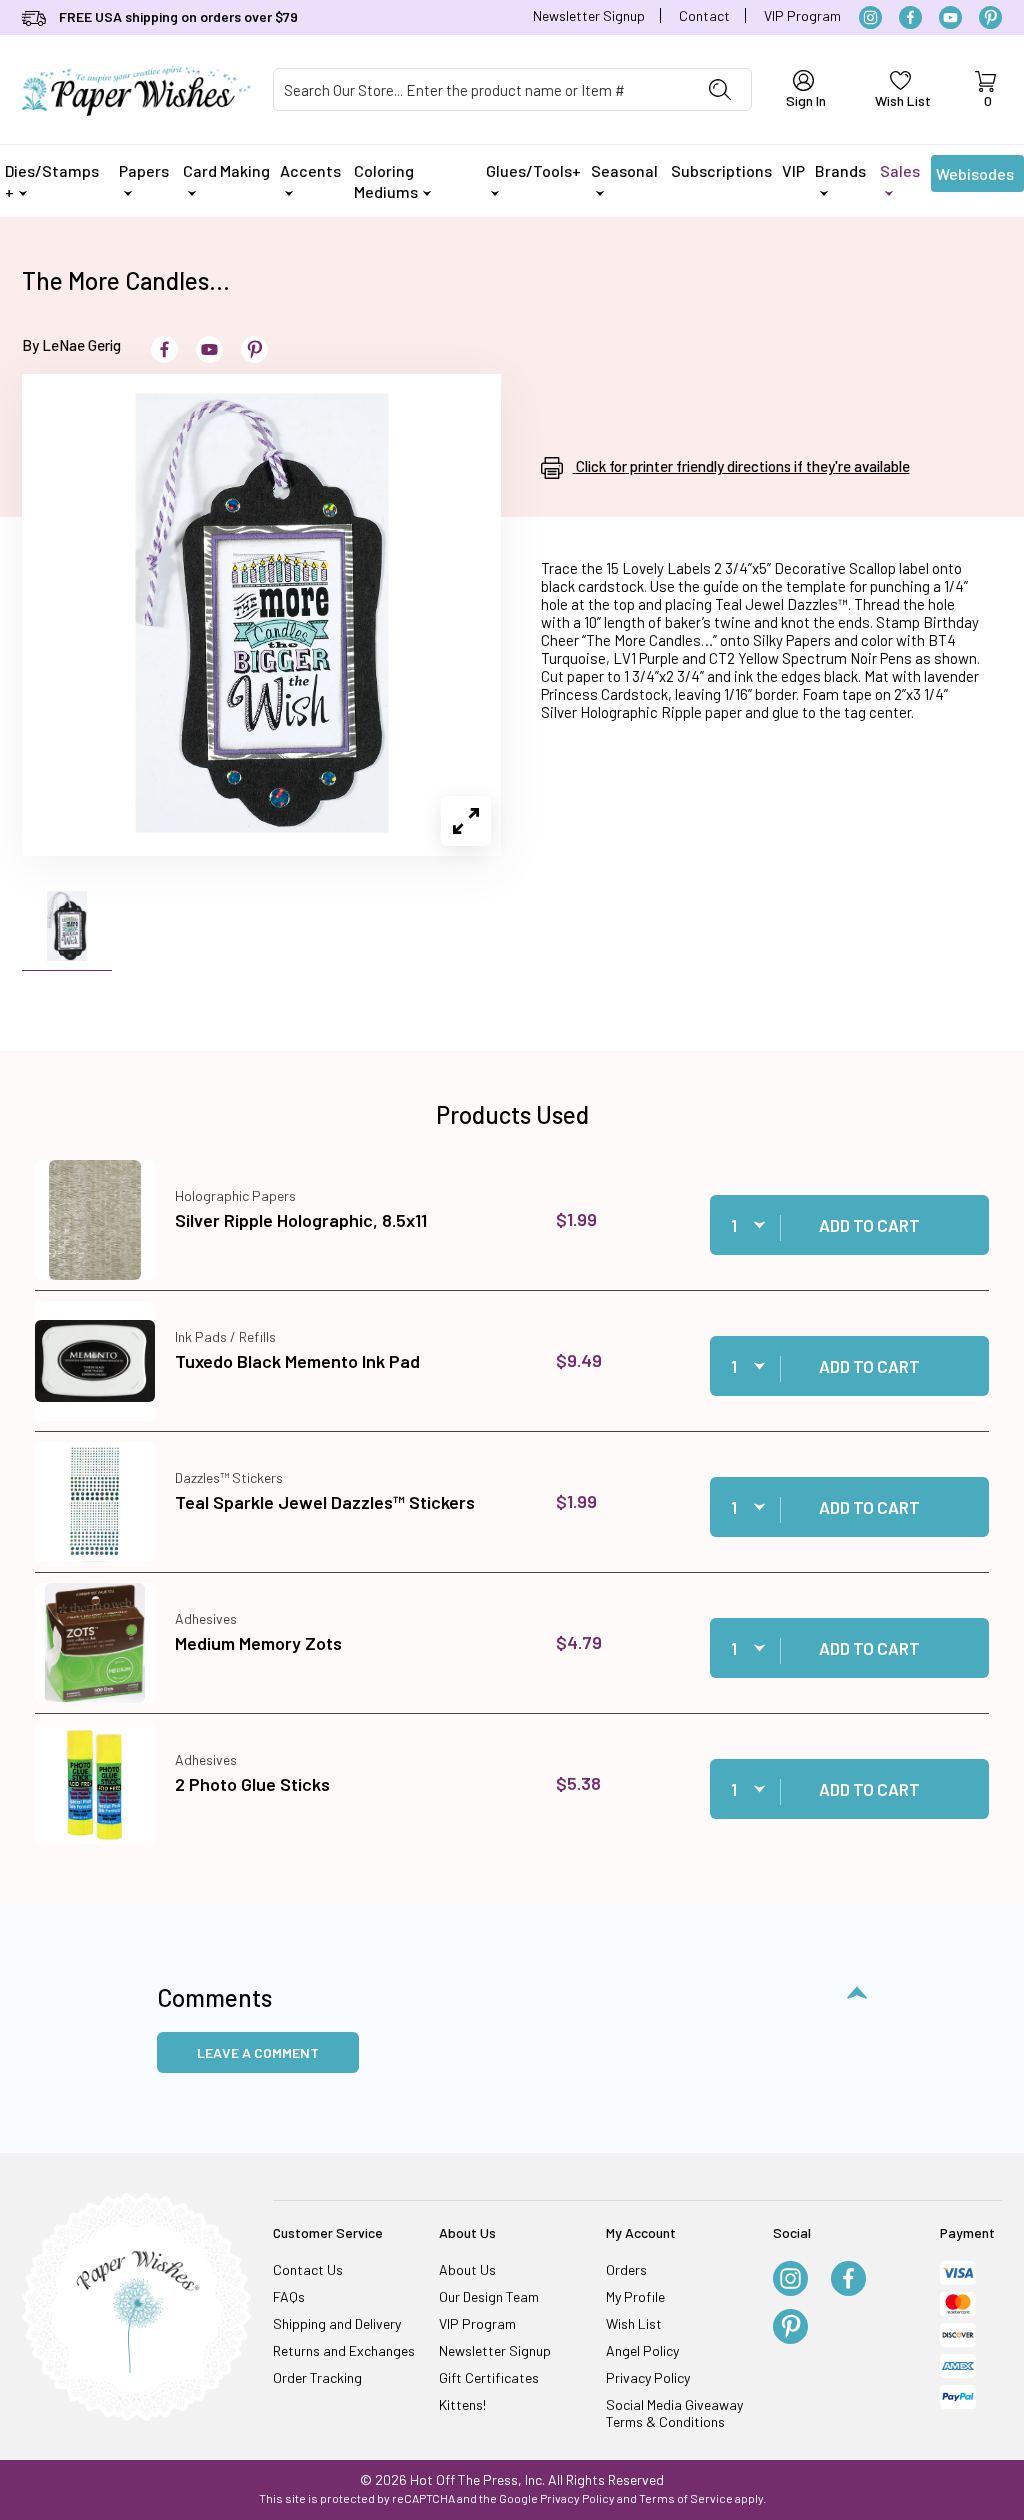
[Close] (862, 938)
